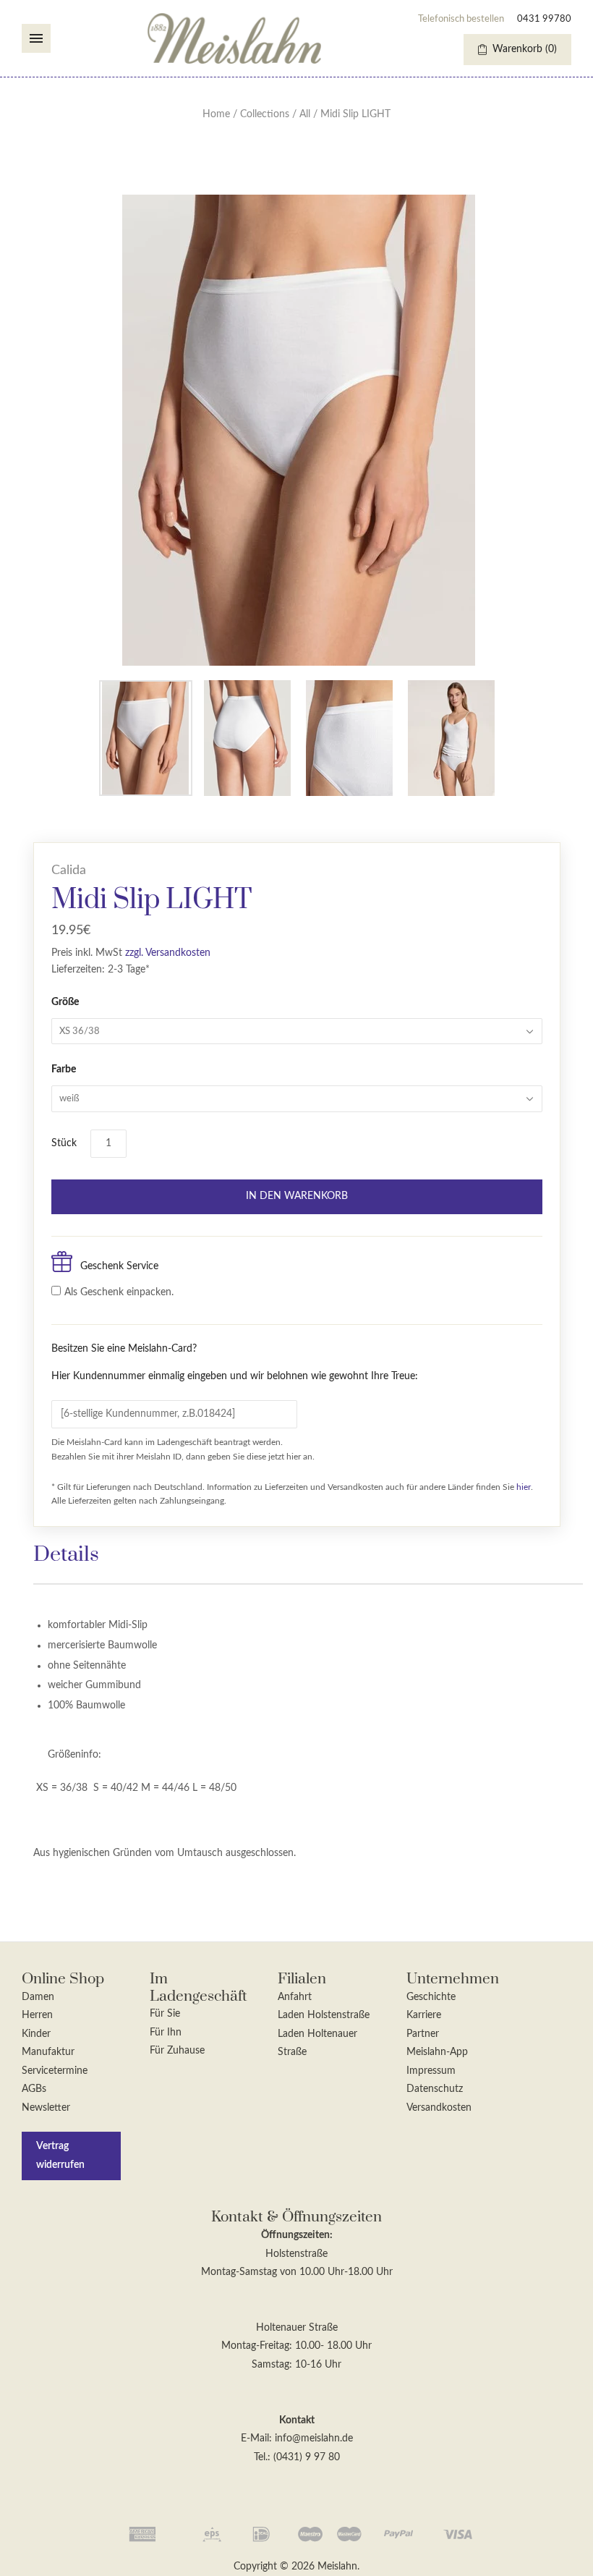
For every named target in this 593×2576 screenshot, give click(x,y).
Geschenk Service (119, 1266)
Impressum (431, 2071)
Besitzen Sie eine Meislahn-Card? (235, 1363)
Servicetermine (55, 2071)
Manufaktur (48, 2052)
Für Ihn (166, 2033)
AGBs (34, 2089)
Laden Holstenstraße (324, 2015)
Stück (64, 1143)
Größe (65, 1002)
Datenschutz (435, 2089)
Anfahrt (295, 1997)
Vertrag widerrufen (60, 2156)
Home (216, 114)
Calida (69, 870)
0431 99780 (544, 19)
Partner (423, 2034)
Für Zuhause (177, 2051)
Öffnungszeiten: (297, 2235)
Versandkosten (439, 2108)
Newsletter (46, 2108)
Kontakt (297, 2420)
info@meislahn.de (314, 2439)
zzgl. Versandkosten (168, 953)
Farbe (64, 1069)
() (525, 49)
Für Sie (165, 2014)
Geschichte (431, 1997)
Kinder (36, 2034)
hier (524, 1487)
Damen (38, 1997)
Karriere (424, 2015)
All (305, 114)
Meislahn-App (437, 2052)
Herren (37, 2015)
